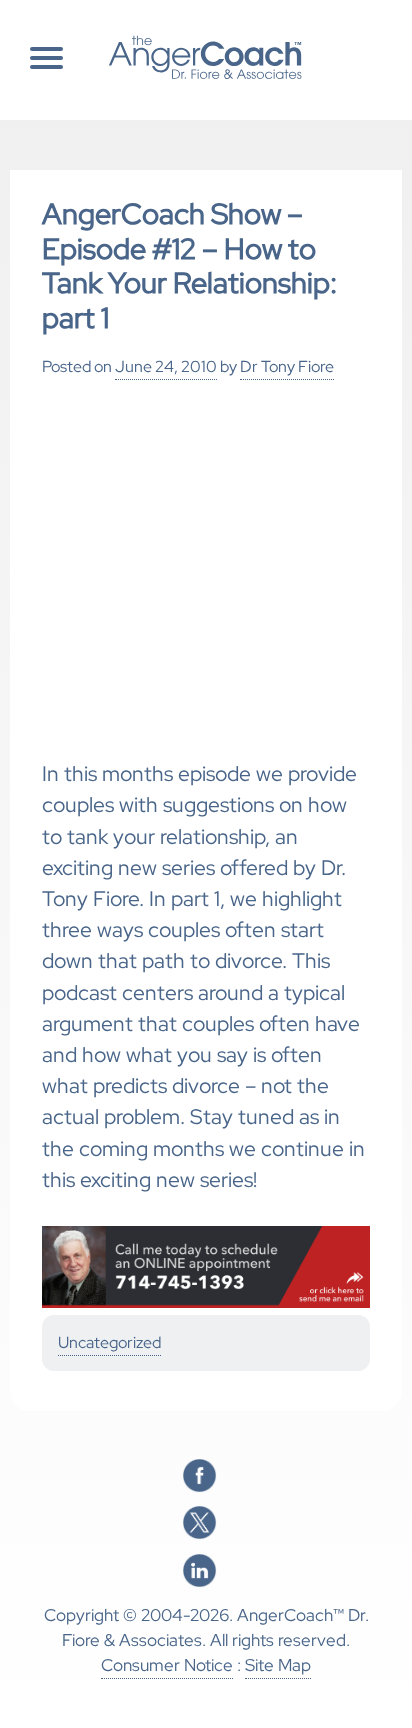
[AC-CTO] (205, 1303)
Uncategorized (109, 1342)
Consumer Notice (167, 1665)
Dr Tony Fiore (287, 366)
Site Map (278, 1665)
